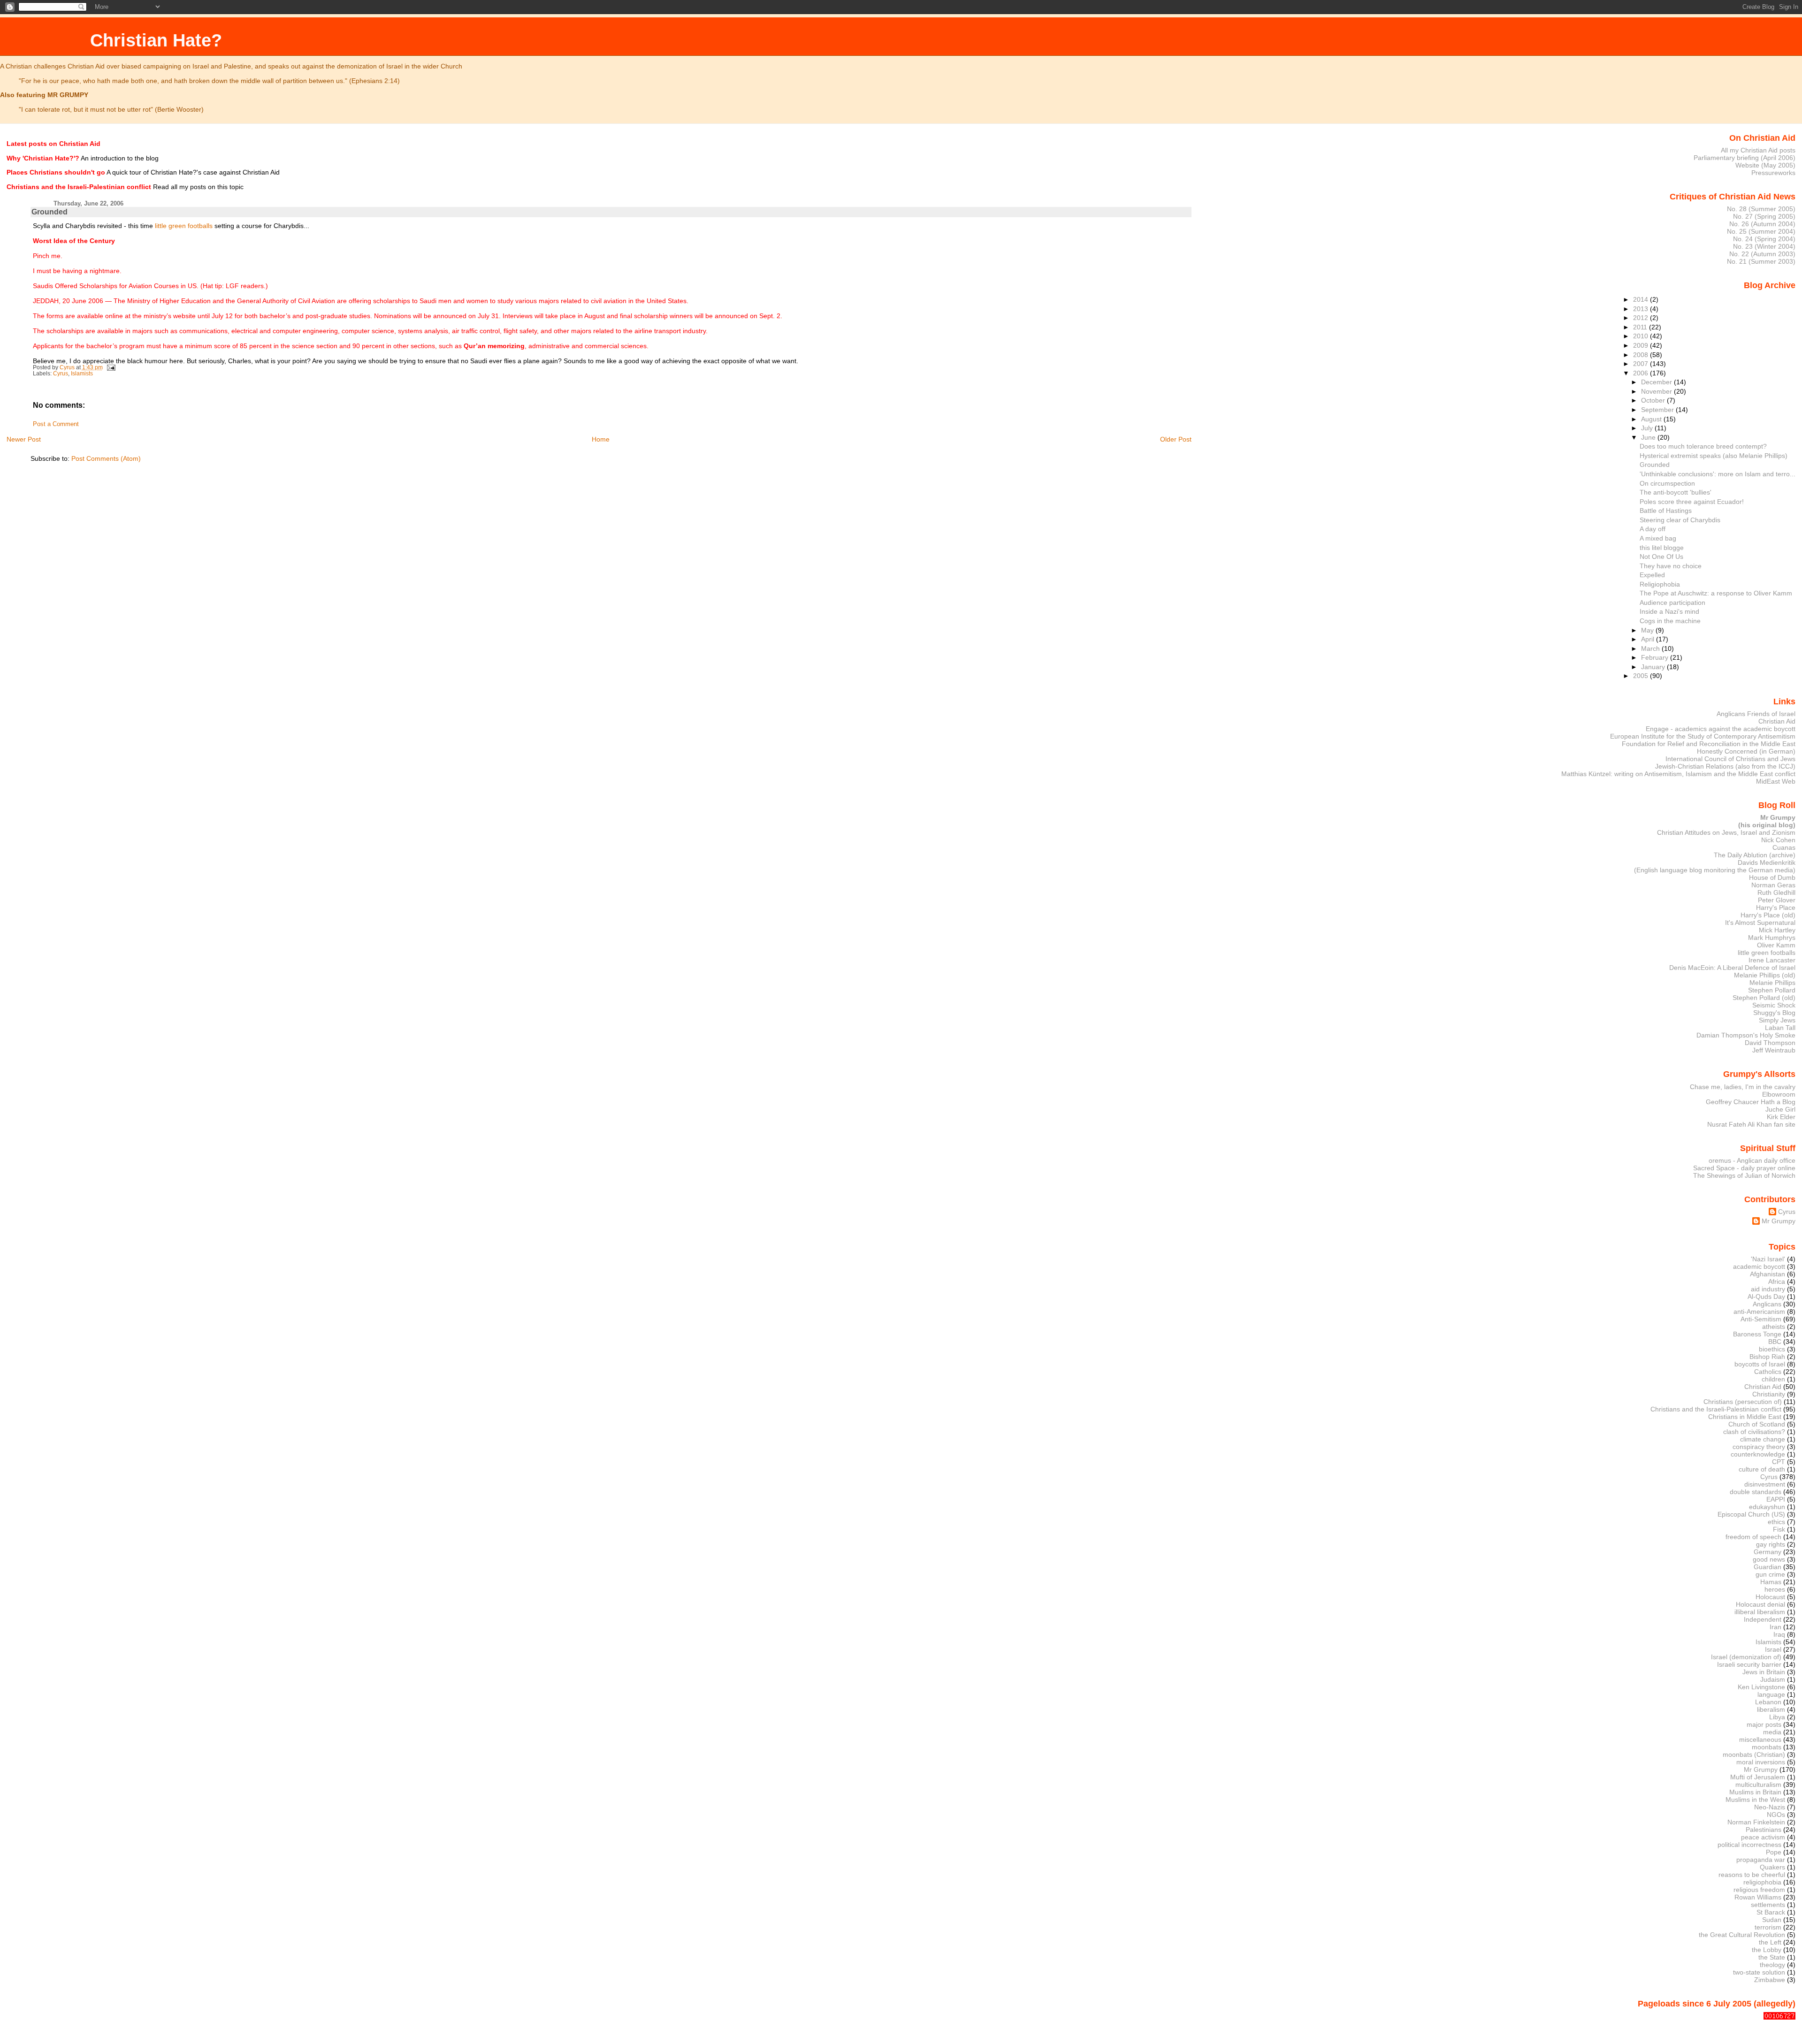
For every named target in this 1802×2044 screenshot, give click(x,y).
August (1652, 419)
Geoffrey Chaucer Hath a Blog (1751, 1102)
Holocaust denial (1760, 1604)
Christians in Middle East (1745, 1417)
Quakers (1772, 1867)
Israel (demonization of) (1746, 1657)
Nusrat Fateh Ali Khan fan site (1751, 1124)
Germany (1768, 1552)
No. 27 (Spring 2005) (1764, 216)
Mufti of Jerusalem (1758, 1777)
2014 (1642, 299)
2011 (1641, 327)
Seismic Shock (1774, 1005)
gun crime (1770, 1574)
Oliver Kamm (1776, 945)
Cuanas (1784, 847)
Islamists (82, 374)
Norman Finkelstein (1756, 1822)
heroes (1775, 1589)
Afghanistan (1768, 1274)
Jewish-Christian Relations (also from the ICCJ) (1725, 766)
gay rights (1771, 1544)
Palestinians (1764, 1830)
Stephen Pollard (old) (1764, 998)
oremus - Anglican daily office (1752, 1160)
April (1649, 639)
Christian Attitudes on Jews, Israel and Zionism (1726, 832)
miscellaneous (1760, 1739)
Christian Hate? (156, 40)
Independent (1763, 1619)
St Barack (1771, 1912)
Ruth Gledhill (1776, 892)
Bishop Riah (1767, 1357)
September (1658, 410)
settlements (1768, 1905)
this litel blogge (1662, 548)
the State (1772, 1957)
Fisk (1779, 1529)
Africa (1777, 1281)
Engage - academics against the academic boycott (1721, 729)
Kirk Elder (1781, 1117)
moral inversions (1761, 1762)
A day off (1653, 529)
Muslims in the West (1755, 1800)
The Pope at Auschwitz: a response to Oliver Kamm (1716, 593)
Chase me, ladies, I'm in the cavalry (1743, 1087)
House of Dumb (1772, 877)
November (1657, 391)
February (1656, 657)
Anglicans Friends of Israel (1756, 714)
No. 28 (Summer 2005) (1761, 209)
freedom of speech (1753, 1537)
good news (1769, 1559)
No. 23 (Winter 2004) (1764, 246)
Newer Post (24, 439)
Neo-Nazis (1770, 1807)
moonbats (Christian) (1754, 1754)
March (1651, 648)
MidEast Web (1776, 781)
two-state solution (1759, 1972)
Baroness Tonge (1757, 1334)
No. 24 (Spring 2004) (1764, 239)
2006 (1642, 373)
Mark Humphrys (1772, 938)
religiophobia (1762, 1882)
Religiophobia (1660, 584)
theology (1772, 1965)
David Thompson (1770, 1043)
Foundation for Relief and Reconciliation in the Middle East (1709, 744)
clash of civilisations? (1754, 1432)
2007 (1642, 364)
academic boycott (1759, 1266)
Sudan (1772, 1920)
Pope (1774, 1852)
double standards (1756, 1492)
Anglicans (1767, 1304)
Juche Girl (1780, 1109)
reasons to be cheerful (1752, 1875)
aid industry (1768, 1289)
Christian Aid (1777, 721)
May (1648, 630)
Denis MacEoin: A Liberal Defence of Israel (1732, 968)
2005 (1642, 676)
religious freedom (1759, 1890)
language (1771, 1694)
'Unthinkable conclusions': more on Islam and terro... (1718, 474)
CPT (1779, 1462)
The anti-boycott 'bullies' (1676, 492)
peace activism (1763, 1837)
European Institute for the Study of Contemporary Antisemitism (1703, 736)
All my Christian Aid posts (1758, 150)
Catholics (1768, 1372)
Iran (1775, 1627)
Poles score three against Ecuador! (1692, 502)
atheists (1774, 1327)
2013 (1642, 309)
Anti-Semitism (1761, 1319)
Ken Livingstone (1761, 1687)
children (1773, 1379)
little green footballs (184, 226)
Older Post (1176, 439)
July (1648, 428)
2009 (1642, 345)
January (1654, 667)
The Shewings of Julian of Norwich (1744, 1175)
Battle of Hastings (1666, 511)
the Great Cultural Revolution (1742, 1935)
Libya (1777, 1717)
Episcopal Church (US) (1751, 1514)
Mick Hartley (1777, 930)
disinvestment (1765, 1484)
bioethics (1772, 1349)
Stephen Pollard (1772, 990)
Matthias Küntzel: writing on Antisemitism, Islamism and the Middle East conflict (1678, 774)
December (1657, 382)
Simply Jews (1777, 1020)
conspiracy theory (1759, 1447)
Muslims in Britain (1755, 1792)
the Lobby (1767, 1950)
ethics (1776, 1522)
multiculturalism (1758, 1785)
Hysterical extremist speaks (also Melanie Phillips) (1714, 456)
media (1772, 1732)
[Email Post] (111, 367)
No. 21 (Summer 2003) (1761, 261)
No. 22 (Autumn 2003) (1762, 254)
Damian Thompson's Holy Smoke (1746, 1035)
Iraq (1779, 1634)
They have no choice (1671, 566)
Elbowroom (1779, 1094)
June (1649, 437)
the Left (1770, 1942)
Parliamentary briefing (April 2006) (1745, 158)
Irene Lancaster (1772, 960)
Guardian (1768, 1567)
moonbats (1767, 1747)
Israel (1773, 1649)
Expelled (1652, 575)
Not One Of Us (1661, 557)
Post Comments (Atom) (106, 458)
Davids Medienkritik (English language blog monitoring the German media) (1715, 866)
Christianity (1769, 1394)
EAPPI (1776, 1499)
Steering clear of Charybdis (1680, 520)
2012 (1642, 318)
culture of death (1762, 1469)
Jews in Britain (1764, 1672)
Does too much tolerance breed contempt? (1703, 446)
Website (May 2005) (1765, 165)
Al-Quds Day (1766, 1297)
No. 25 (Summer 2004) (1761, 231)
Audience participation (1672, 603)
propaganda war (1761, 1860)
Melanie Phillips (1772, 983)
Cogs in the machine (1670, 621)
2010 (1642, 336)
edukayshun (1767, 1507)
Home (601, 439)
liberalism (1771, 1709)
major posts (1764, 1724)
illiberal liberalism (1760, 1612)
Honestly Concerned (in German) (1746, 751)
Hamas (1771, 1582)
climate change (1763, 1439)
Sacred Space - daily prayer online (1744, 1168)
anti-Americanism (1759, 1312)
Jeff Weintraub (1774, 1050)
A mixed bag (1658, 538)
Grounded (1655, 465)
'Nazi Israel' (1768, 1259)
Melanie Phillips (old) (1765, 975)
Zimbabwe (1770, 1980)
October (1654, 400)
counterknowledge (1758, 1454)
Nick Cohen (1778, 840)
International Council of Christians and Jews (1730, 759)
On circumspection (1667, 483)
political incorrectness (1749, 1845)
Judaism (1773, 1679)
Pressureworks (1773, 173)
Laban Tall (1780, 1028)
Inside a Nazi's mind (1669, 611)
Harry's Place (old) (1768, 915)
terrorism (1768, 1927)
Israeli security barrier (1749, 1664)
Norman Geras (1773, 885)
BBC (1775, 1342)
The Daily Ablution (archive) (1755, 855)
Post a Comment (56, 424)
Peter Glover (1777, 900)
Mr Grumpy (1779, 1221)
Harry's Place (1776, 908)
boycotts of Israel (1760, 1364)
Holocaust (1770, 1597)
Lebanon (1768, 1702)
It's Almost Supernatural (1760, 923)
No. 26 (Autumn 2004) (1762, 224)
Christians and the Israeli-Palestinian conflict (1716, 1409)
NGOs (1776, 1815)
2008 (1642, 355)
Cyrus (61, 374)
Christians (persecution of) (1743, 1402)
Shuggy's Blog (1774, 1013)
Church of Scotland (1757, 1424)
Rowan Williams (1758, 1897)
